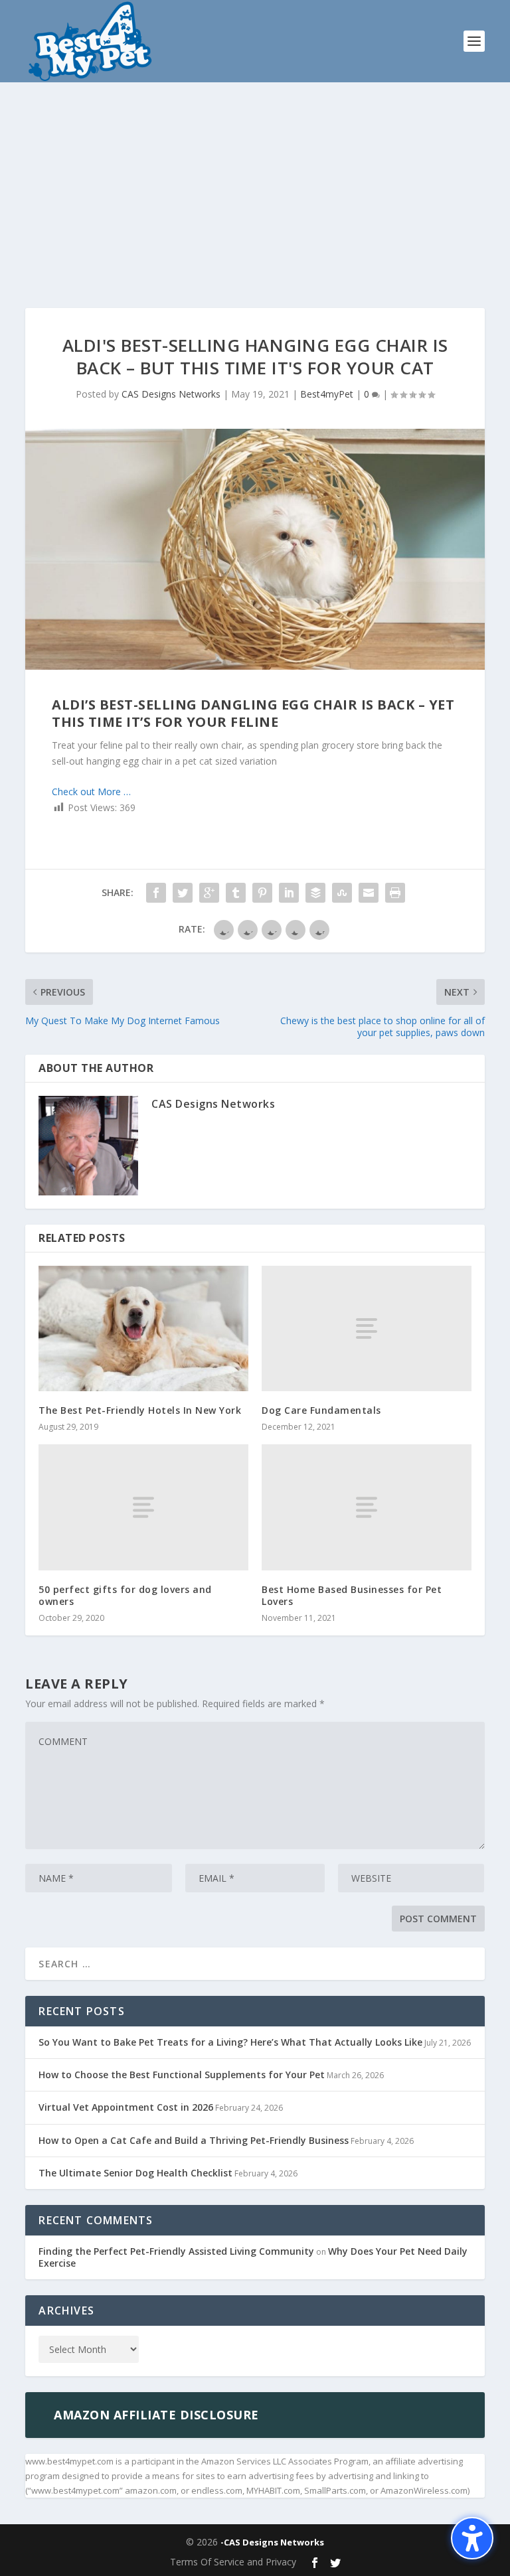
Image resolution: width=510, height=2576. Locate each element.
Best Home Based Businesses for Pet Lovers (352, 1595)
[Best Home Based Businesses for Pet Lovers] (367, 1507)
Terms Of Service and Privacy (233, 2562)
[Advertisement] (255, 182)
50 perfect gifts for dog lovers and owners (125, 1595)
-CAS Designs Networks (272, 2542)
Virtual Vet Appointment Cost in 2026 (126, 2107)
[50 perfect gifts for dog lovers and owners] (143, 1507)
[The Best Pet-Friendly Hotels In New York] (143, 1328)
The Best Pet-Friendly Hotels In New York (140, 1410)
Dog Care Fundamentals (321, 1410)
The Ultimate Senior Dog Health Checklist (135, 2173)
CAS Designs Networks (171, 394)
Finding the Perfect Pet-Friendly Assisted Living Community (176, 2251)
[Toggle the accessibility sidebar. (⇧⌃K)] (472, 2538)
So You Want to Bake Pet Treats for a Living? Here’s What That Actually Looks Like (230, 2042)
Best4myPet (327, 394)
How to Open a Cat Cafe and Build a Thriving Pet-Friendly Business (194, 2140)
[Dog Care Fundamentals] (367, 1328)
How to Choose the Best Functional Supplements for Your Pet (182, 2075)
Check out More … (91, 792)
